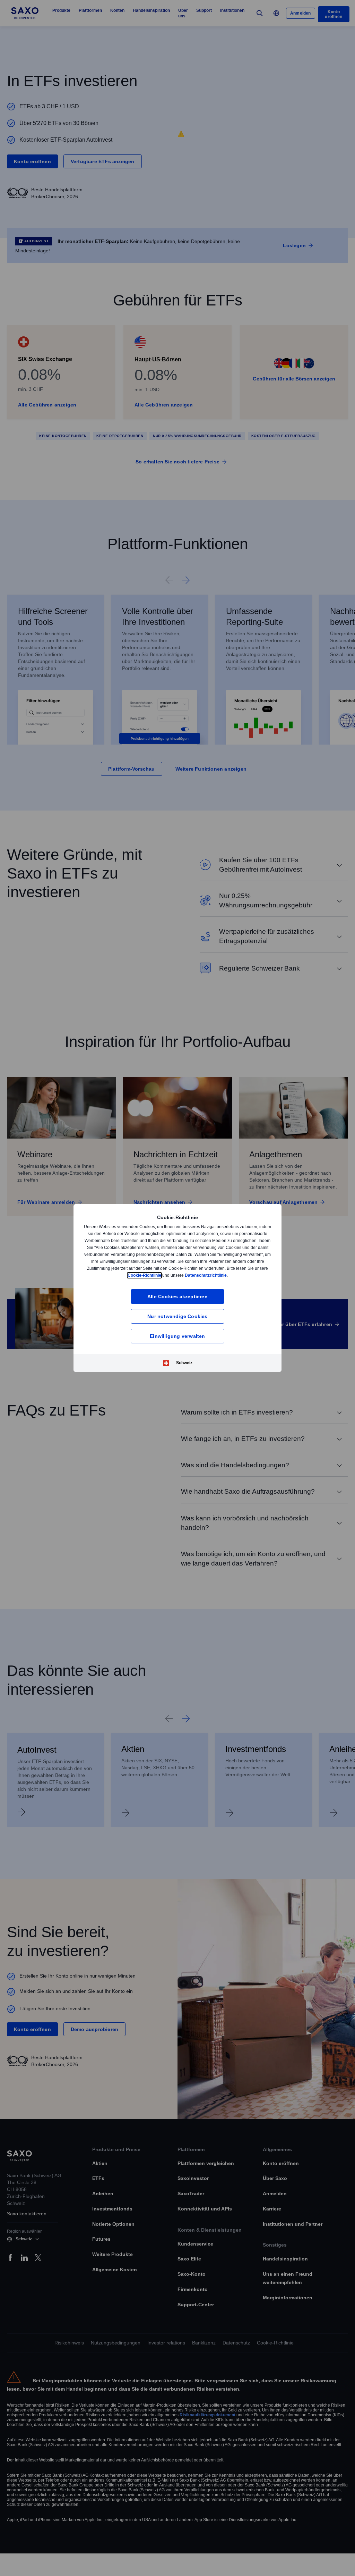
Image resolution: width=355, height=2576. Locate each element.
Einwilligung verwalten (177, 1336)
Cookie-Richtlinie (177, 1275)
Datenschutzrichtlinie (239, 1275)
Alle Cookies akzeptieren (177, 1296)
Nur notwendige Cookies (177, 1316)
